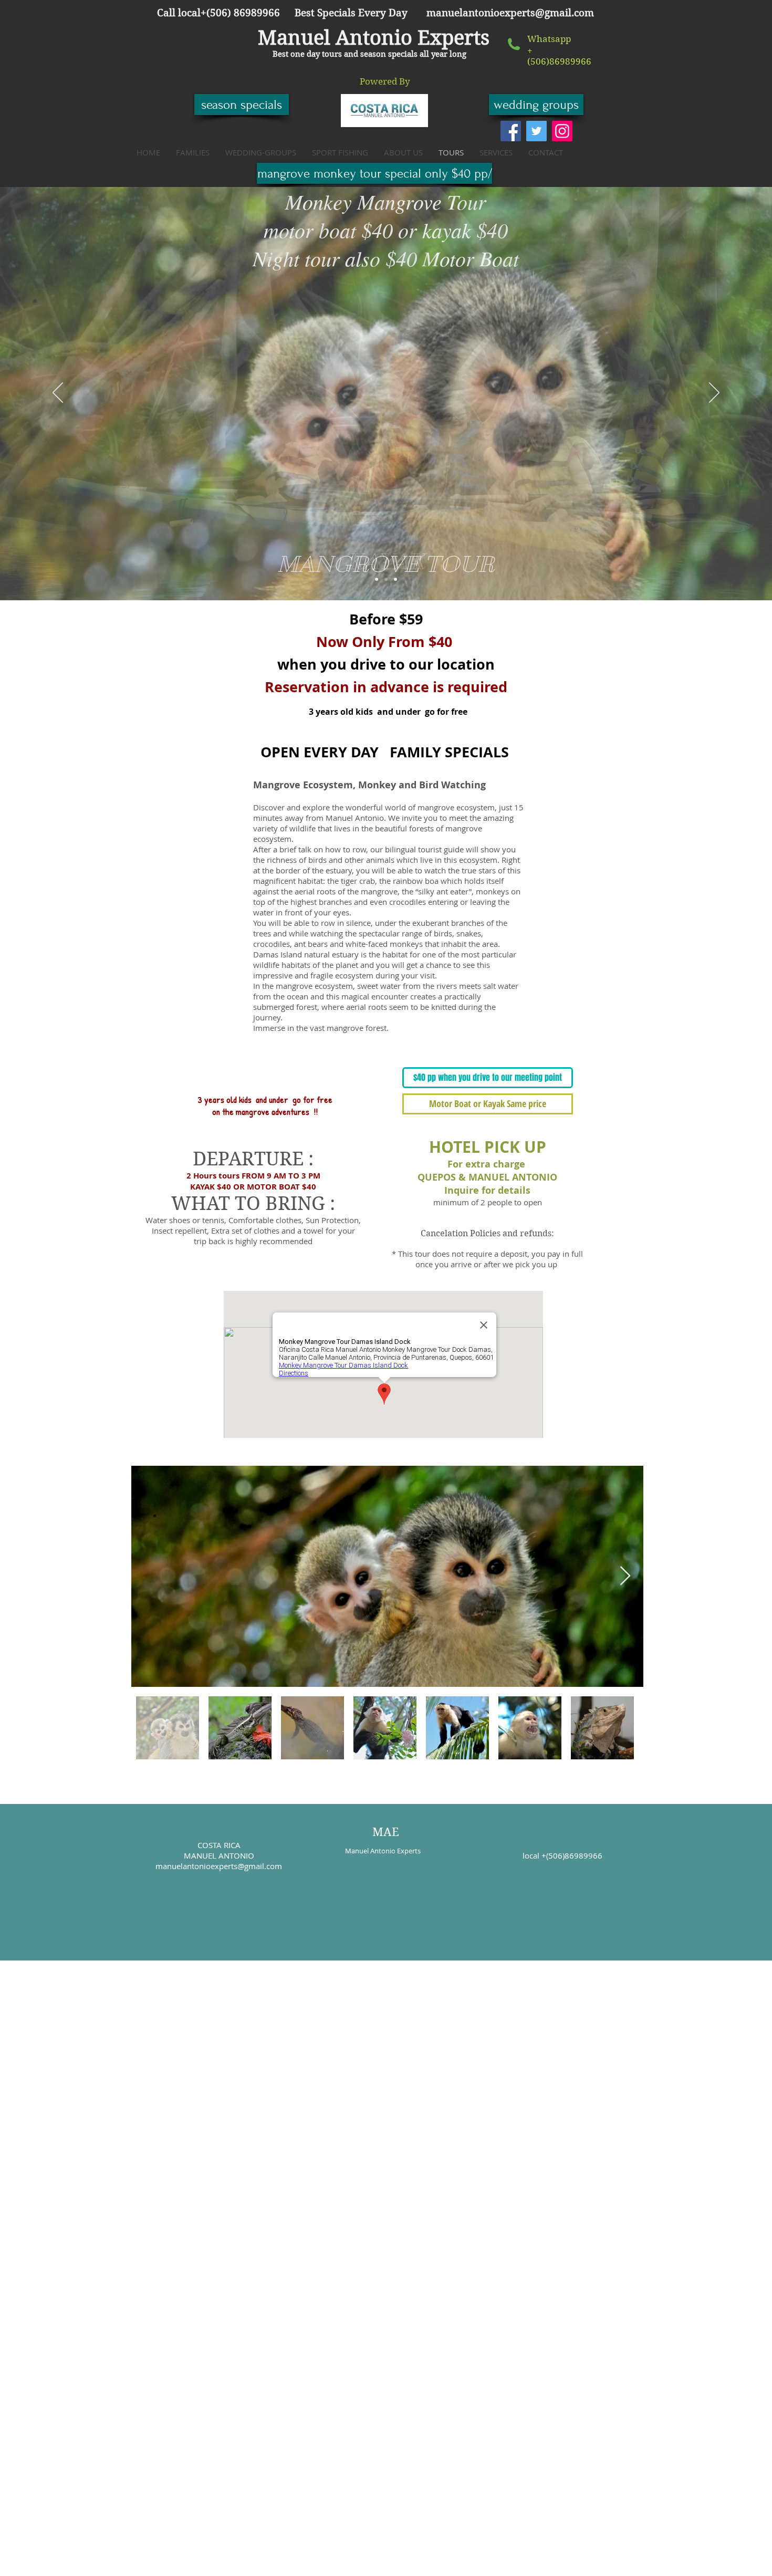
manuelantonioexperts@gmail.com (510, 13)
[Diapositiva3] (395, 579)
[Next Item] (625, 1576)
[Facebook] (511, 131)
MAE (386, 1832)
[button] (385, 82)
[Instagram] (562, 131)
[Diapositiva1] (377, 579)
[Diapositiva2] (386, 579)
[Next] (714, 393)
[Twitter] (536, 131)
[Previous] (58, 393)
